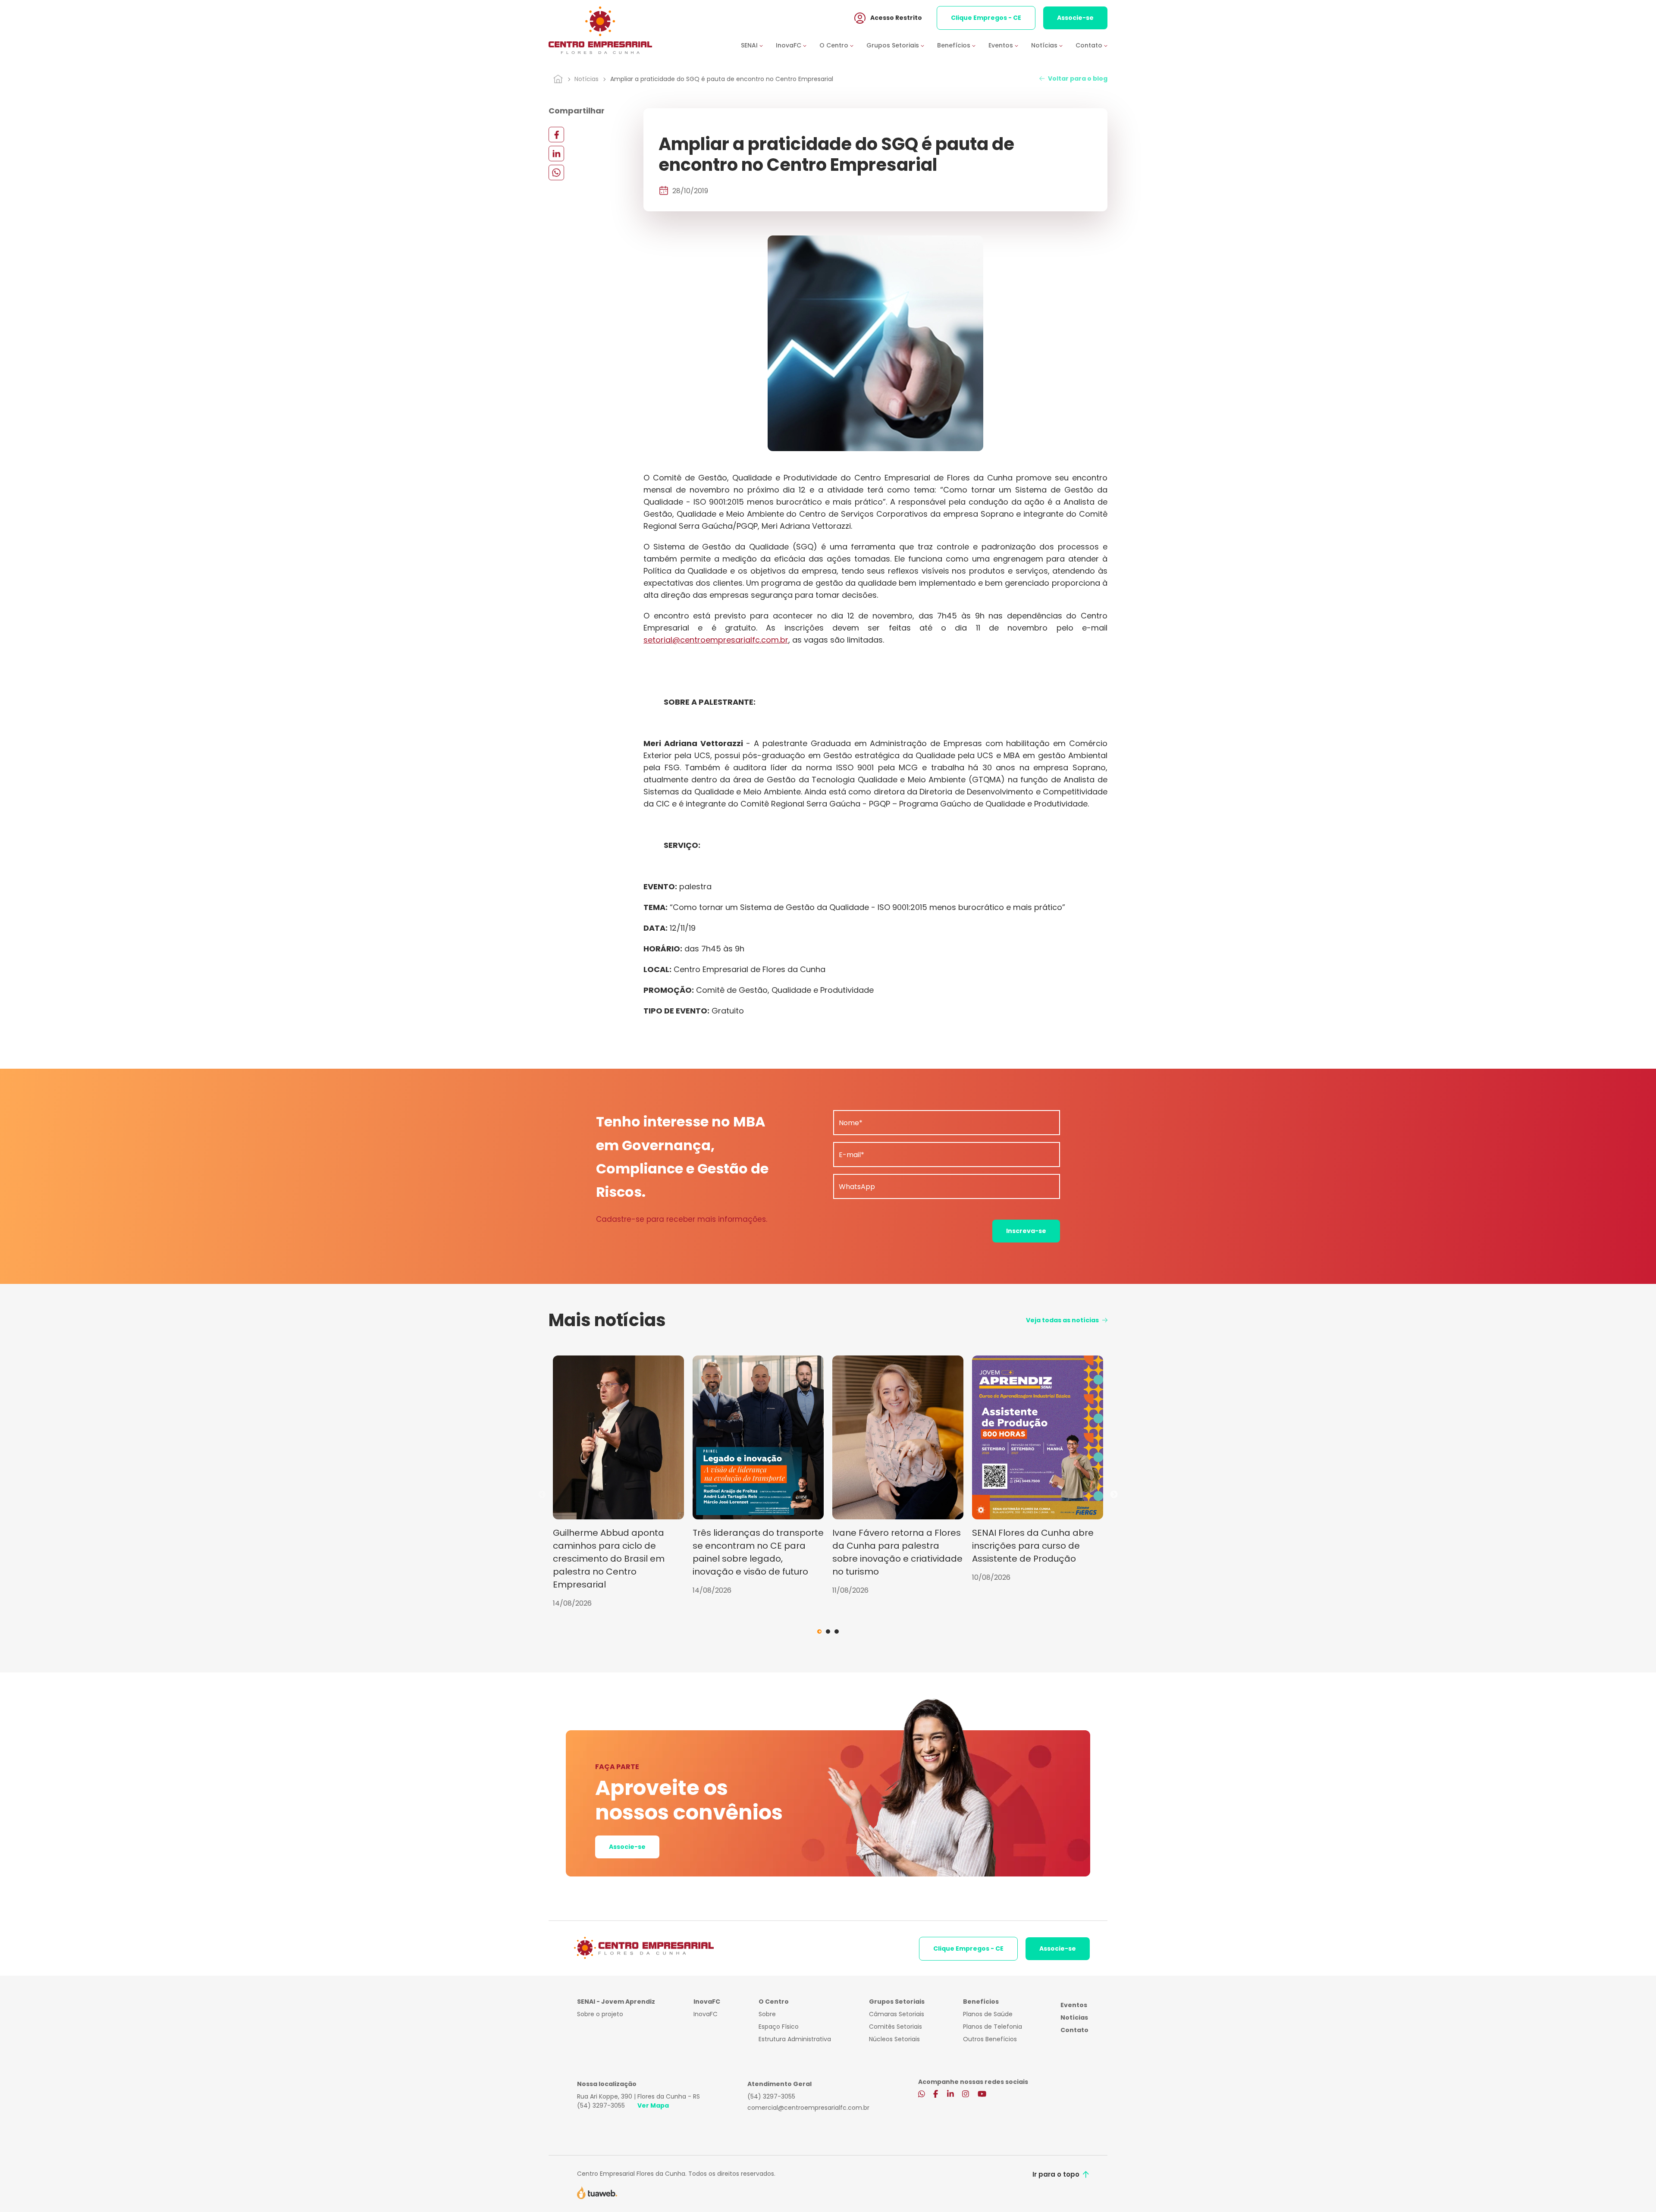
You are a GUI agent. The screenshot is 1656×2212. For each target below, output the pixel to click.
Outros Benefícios (990, 2039)
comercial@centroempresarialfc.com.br (808, 2108)
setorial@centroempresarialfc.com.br (716, 640)
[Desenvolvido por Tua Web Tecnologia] (597, 2192)
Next (1114, 1495)
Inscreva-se (1026, 1231)
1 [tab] (819, 1632)
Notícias (586, 79)
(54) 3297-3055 (601, 2105)
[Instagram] (966, 2095)
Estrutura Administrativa (795, 2039)
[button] (758, 45)
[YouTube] (982, 2095)
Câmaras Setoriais (897, 2014)
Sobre (767, 2014)
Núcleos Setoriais (894, 2039)
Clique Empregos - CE (986, 18)
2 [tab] (828, 1632)
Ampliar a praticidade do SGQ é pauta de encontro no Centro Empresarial (722, 79)
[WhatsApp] (556, 172)
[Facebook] (556, 134)
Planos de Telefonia (993, 2027)
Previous (542, 1495)
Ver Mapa (653, 2105)
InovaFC (706, 2014)
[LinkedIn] (556, 153)
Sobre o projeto (600, 2014)
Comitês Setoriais (895, 2027)
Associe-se (1075, 18)
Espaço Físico (779, 2027)
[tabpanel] (618, 1482)
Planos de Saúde (988, 2014)
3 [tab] (837, 1632)
